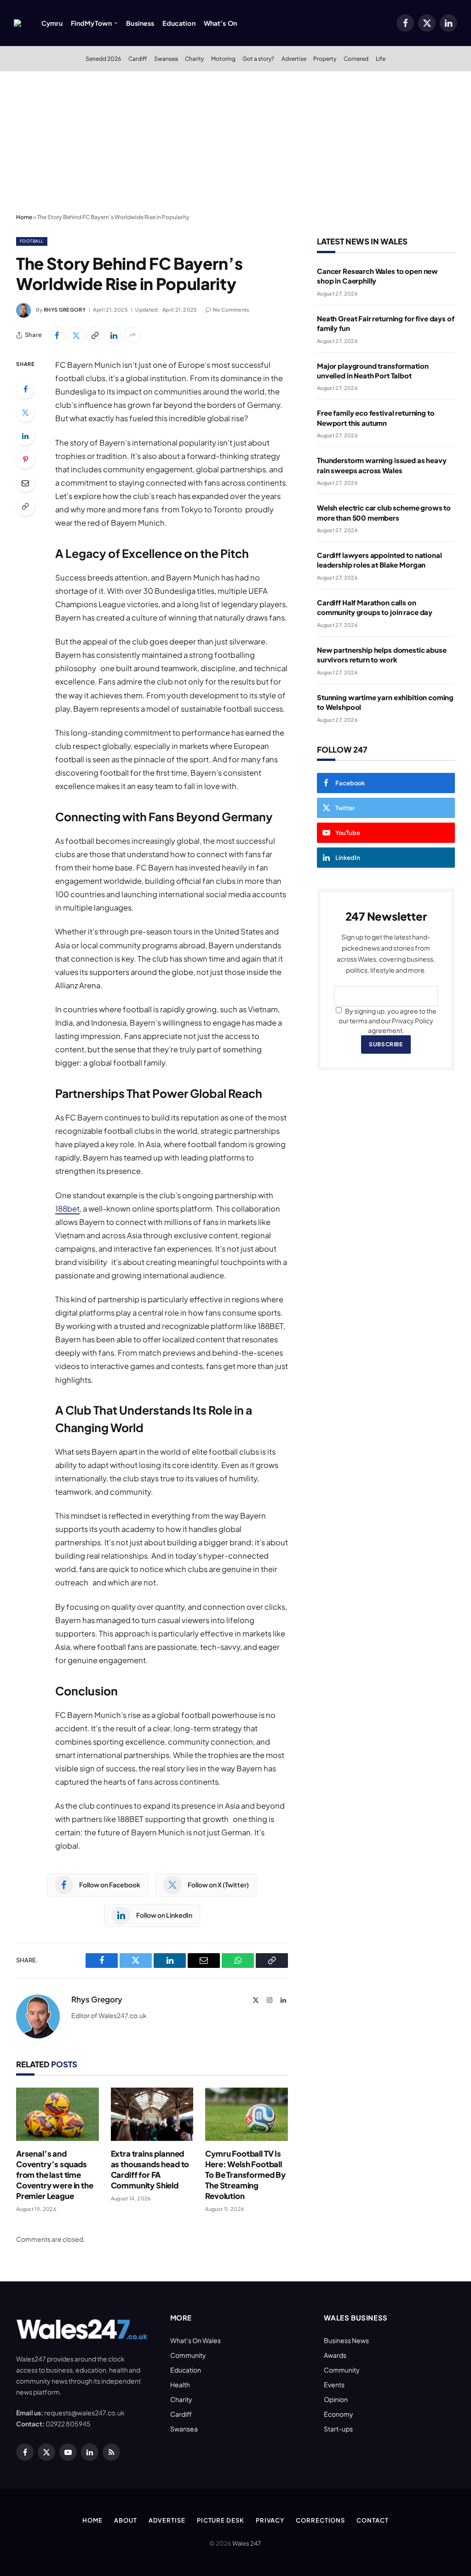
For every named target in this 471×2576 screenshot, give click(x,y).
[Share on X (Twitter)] (76, 335)
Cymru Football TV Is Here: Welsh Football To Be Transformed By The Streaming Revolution (245, 2175)
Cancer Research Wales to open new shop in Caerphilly (377, 276)
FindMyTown (91, 23)
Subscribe (386, 1044)
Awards (335, 2355)
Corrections (320, 2520)
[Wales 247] (17, 23)
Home (24, 217)
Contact (372, 2520)
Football (32, 241)
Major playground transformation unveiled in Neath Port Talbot (373, 371)
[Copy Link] (95, 335)
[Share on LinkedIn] (114, 335)
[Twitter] (25, 412)
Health (180, 2385)
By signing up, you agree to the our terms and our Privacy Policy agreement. (388, 1021)
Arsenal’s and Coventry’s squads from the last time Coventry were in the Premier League (55, 2175)
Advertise (294, 58)
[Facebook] (25, 389)
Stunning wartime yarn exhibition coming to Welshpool (385, 702)
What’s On (220, 23)
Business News (346, 2340)
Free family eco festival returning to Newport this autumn (376, 418)
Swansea (166, 58)
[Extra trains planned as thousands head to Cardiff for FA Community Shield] (152, 2114)
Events (334, 2385)
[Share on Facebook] (57, 335)
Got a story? (258, 58)
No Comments (231, 310)
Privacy (270, 2520)
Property (325, 58)
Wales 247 (246, 2543)
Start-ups (338, 2429)
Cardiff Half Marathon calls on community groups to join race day (375, 607)
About (126, 2520)
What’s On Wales (195, 2340)
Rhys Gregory (65, 310)
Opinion (336, 2399)
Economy (339, 2414)
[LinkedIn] (25, 436)
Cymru (52, 23)
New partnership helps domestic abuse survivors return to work (382, 655)
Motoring (223, 58)
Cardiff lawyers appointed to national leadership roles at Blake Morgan (379, 560)
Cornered (356, 58)
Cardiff (138, 58)
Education (179, 23)
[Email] (25, 483)
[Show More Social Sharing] (132, 335)
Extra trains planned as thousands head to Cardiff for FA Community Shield (150, 2169)
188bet (67, 1209)
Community (188, 2355)
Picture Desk (221, 2520)
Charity (194, 58)
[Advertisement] (235, 140)
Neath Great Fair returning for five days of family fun (386, 323)
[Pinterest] (25, 459)
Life (381, 58)
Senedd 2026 (103, 58)
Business (140, 23)
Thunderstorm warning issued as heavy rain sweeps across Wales (382, 465)
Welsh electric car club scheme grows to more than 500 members (384, 512)
